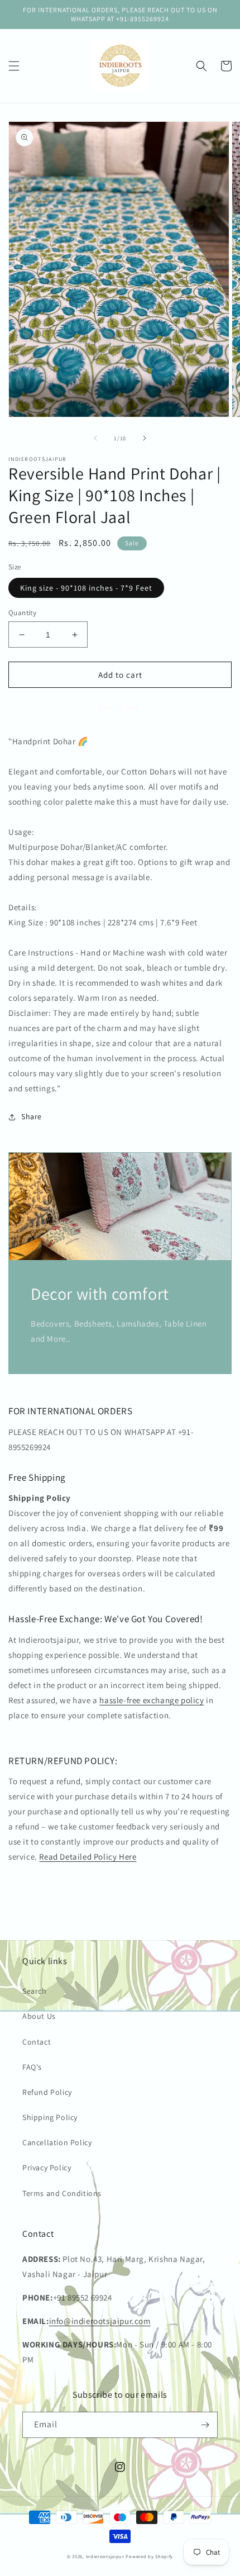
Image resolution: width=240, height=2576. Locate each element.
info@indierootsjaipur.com (100, 2321)
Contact (37, 2042)
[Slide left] (95, 438)
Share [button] (32, 1116)
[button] (14, 66)
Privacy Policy (47, 2168)
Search (35, 1991)
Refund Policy (47, 2092)
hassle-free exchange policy (152, 1700)
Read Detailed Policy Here (88, 1857)
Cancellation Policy (57, 2142)
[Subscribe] (205, 2425)
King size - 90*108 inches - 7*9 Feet (86, 588)
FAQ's (32, 2067)
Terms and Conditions (62, 2193)
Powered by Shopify (149, 2556)
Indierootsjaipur (105, 2556)
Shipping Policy (50, 2117)
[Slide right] (145, 438)
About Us (39, 2016)
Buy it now (120, 707)
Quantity (22, 613)
